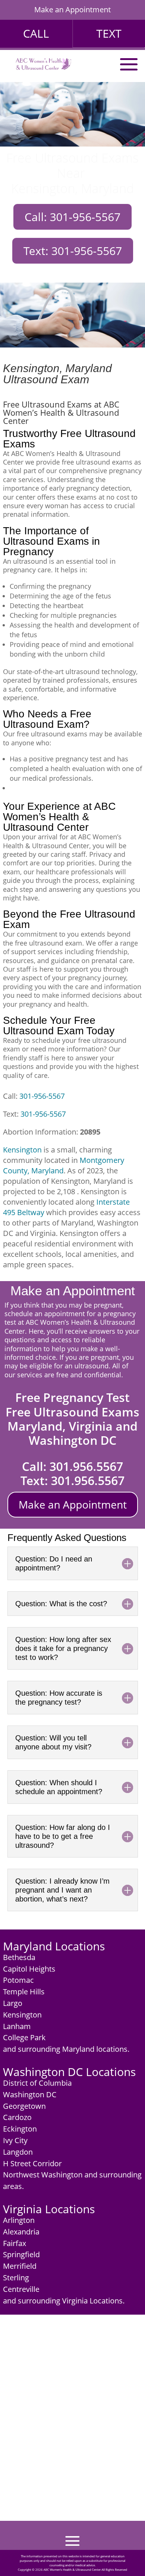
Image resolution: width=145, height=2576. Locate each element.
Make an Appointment (72, 10)
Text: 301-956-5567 (73, 251)
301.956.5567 (86, 1466)
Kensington (22, 1150)
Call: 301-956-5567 (72, 217)
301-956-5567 (42, 1096)
